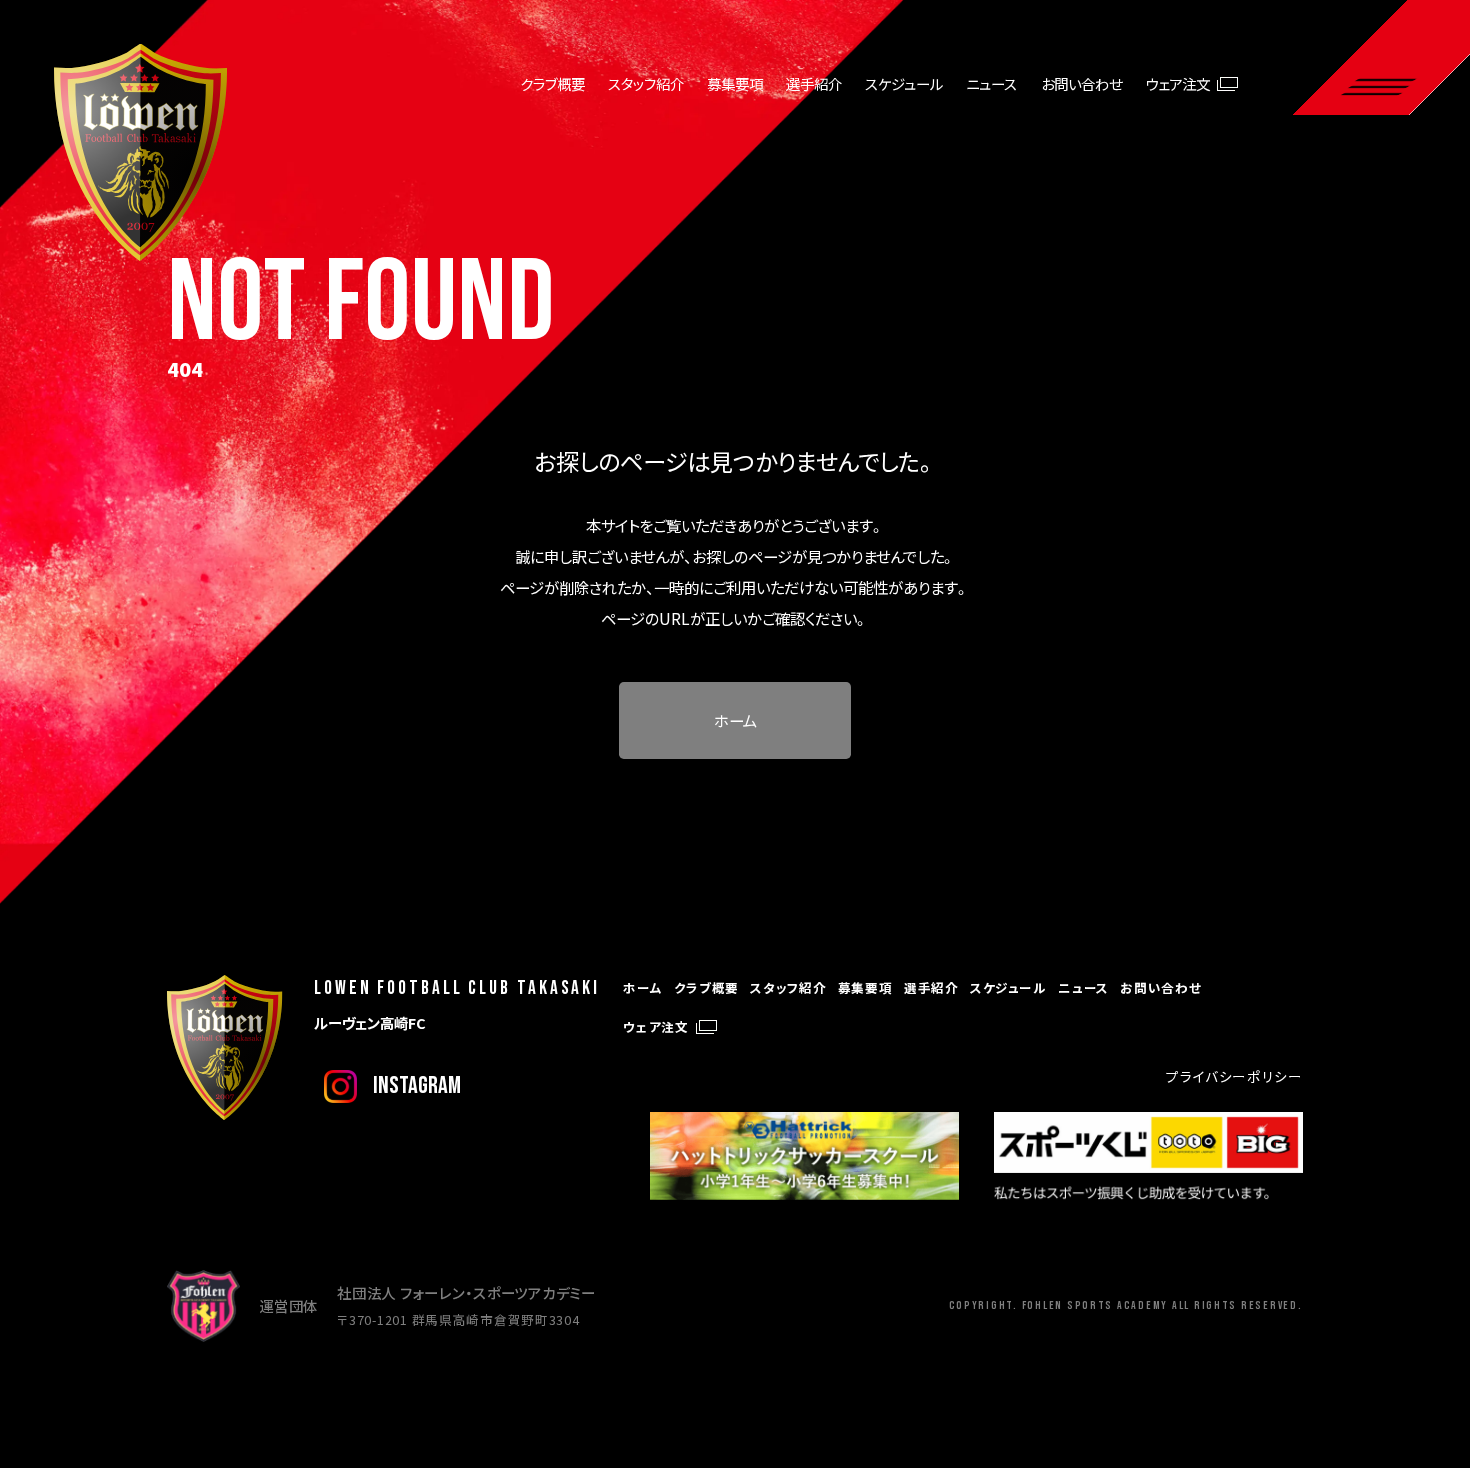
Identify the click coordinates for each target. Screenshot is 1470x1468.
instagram (417, 1085)
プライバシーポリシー (1234, 1076)
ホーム (735, 720)
